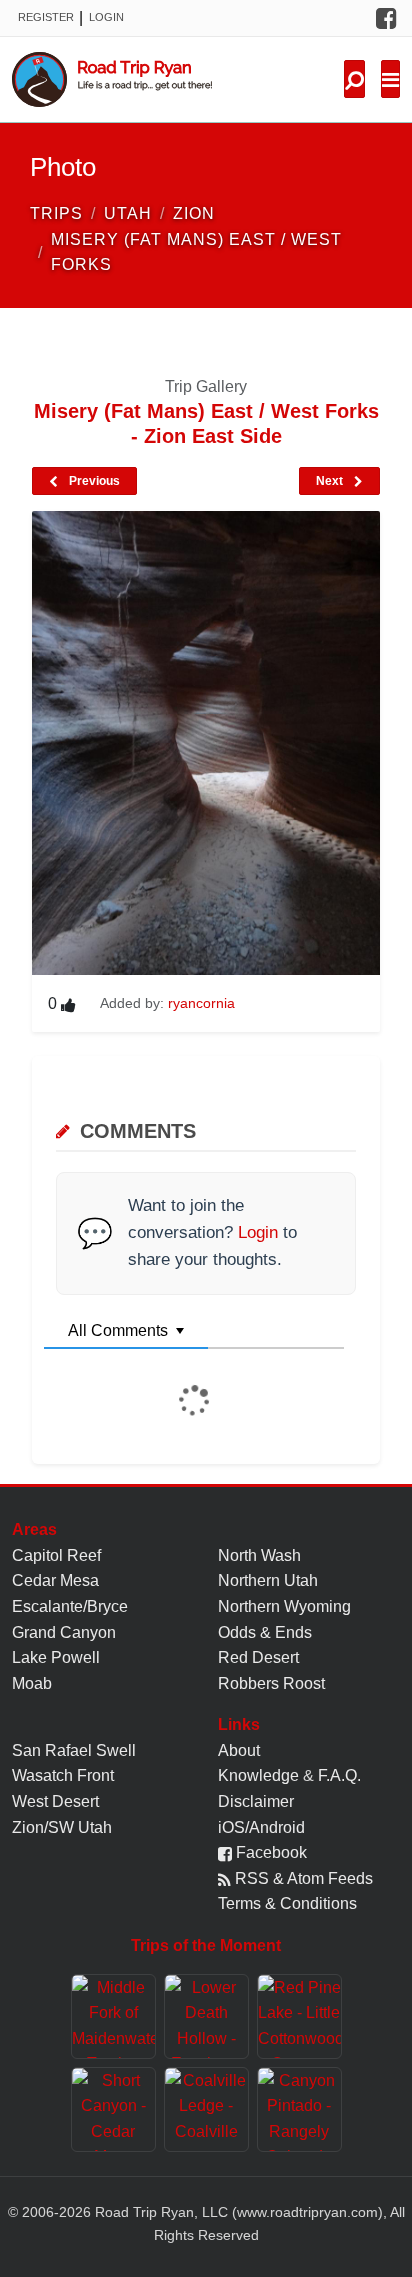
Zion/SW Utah (62, 1827)
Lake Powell (56, 1657)
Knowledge (258, 1775)
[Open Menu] (390, 79)
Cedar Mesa (55, 1580)
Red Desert (258, 1657)
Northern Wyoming (284, 1606)
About (239, 1750)
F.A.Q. (339, 1775)
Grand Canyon (64, 1632)
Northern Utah (268, 1580)
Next (331, 481)
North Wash (259, 1555)
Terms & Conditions (287, 1903)
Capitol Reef (56, 1555)
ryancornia (201, 1003)
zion (194, 213)
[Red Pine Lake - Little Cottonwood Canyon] (299, 2016)
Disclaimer (256, 1801)
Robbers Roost (271, 1683)
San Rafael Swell (74, 1750)
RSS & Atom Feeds (302, 1878)
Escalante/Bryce (70, 1606)
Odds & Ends (265, 1632)
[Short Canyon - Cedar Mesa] (113, 2109)
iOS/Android (261, 1827)
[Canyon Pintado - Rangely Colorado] (299, 2109)
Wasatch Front (63, 1775)
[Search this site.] (354, 79)
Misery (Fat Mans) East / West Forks (196, 252)
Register (46, 17)
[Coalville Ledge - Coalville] (206, 2109)
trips (56, 213)
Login (106, 17)
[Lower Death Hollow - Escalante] (206, 2016)
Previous (93, 481)
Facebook (269, 1852)
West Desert (55, 1801)
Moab (32, 1683)
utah (128, 213)
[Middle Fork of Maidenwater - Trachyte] (113, 2016)
